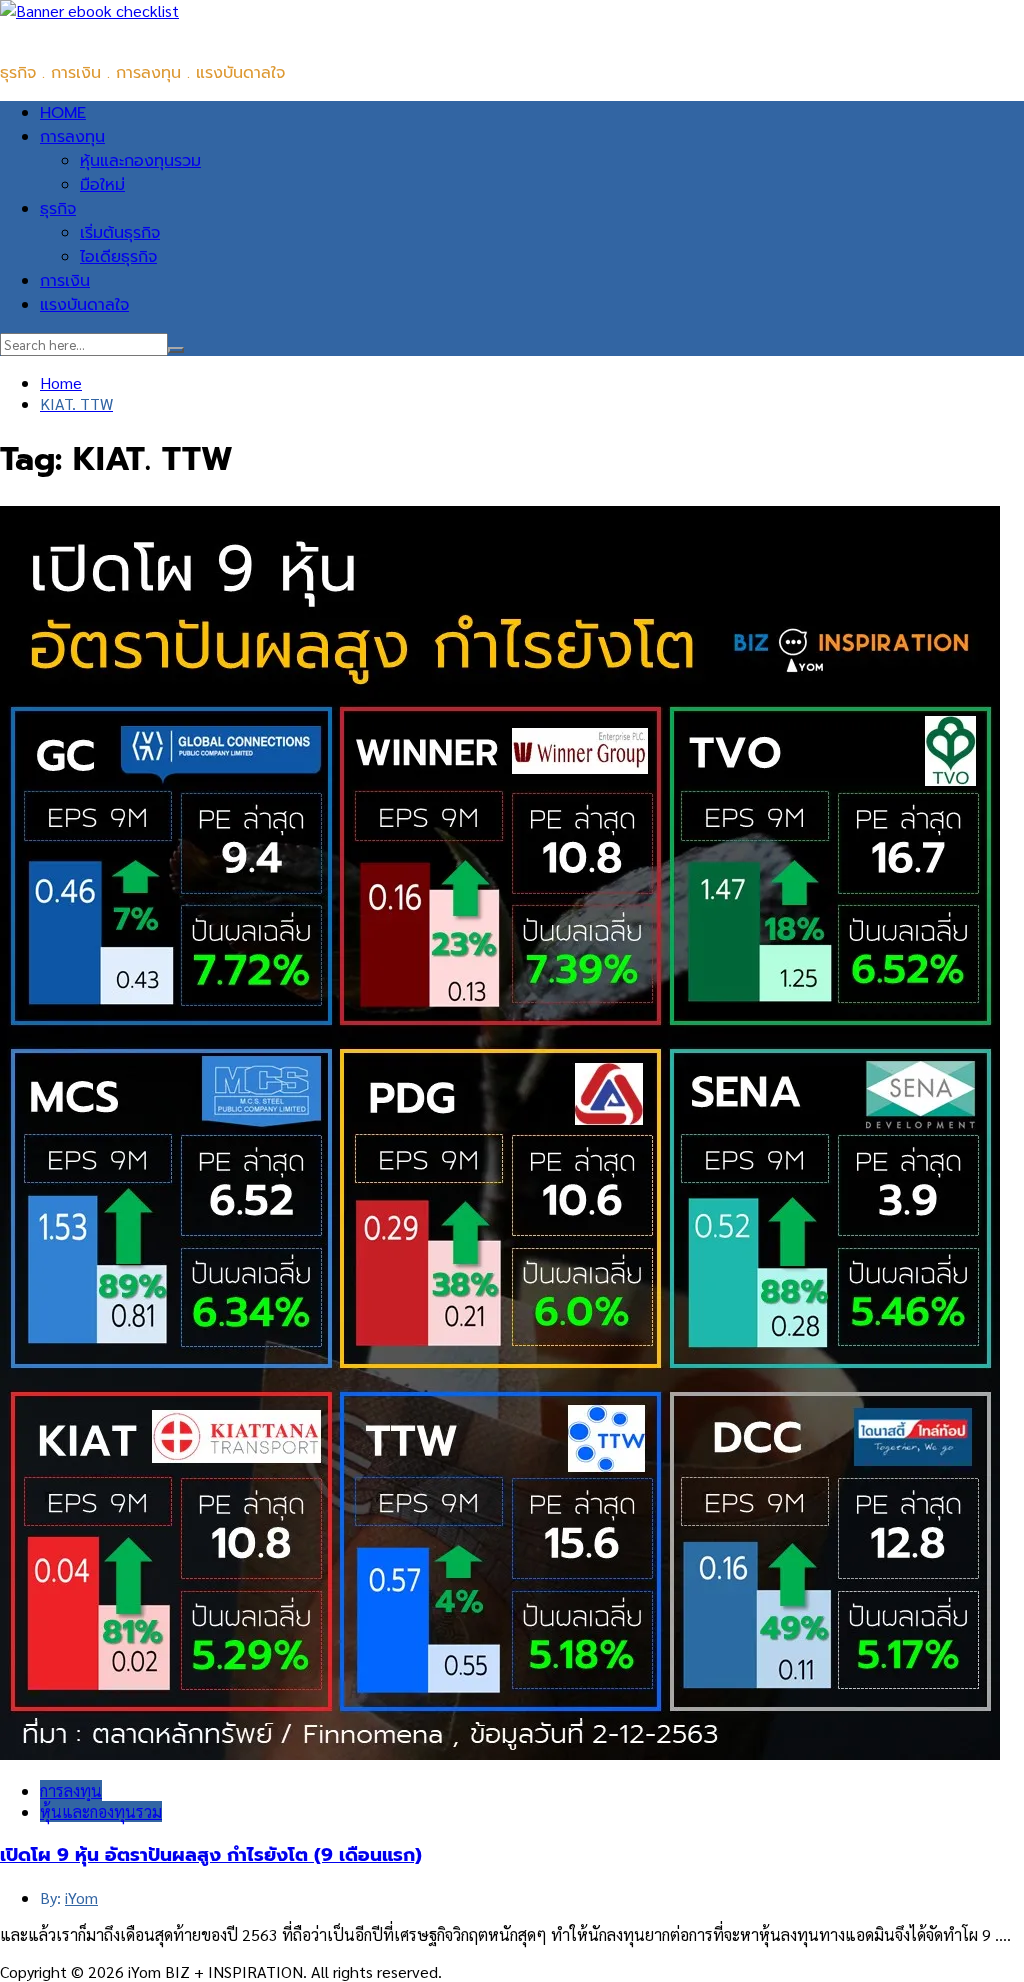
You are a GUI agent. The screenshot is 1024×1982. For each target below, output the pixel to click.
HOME (63, 113)
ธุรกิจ (58, 209)
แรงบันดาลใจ (84, 305)
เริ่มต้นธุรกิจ (120, 233)
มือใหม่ (102, 185)
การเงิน (65, 281)
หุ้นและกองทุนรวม (140, 161)
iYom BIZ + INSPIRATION (89, 33)
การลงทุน (72, 137)
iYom (81, 1897)
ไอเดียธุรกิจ (118, 257)
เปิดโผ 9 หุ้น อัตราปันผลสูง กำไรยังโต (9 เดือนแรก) (211, 1855)
